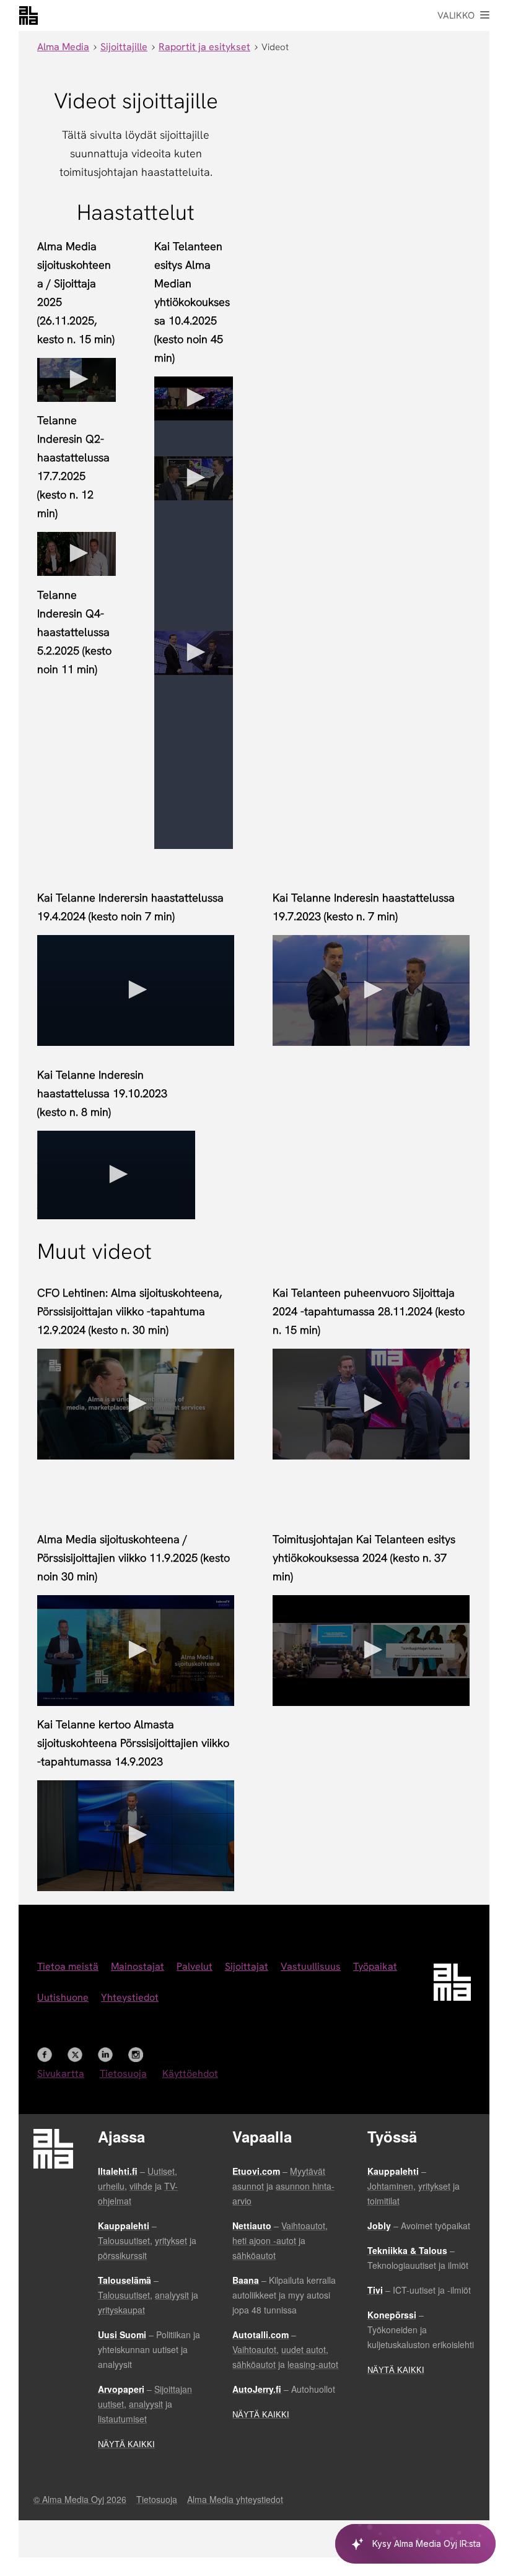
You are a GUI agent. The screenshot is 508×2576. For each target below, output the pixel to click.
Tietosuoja (123, 2073)
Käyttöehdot (190, 2073)
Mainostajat (138, 1966)
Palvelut (195, 1966)
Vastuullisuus (311, 1966)
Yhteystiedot (130, 1997)
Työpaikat (375, 1966)
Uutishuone (63, 1997)
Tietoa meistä (68, 1966)
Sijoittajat (247, 1966)
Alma (28, 15)
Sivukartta (61, 2073)
